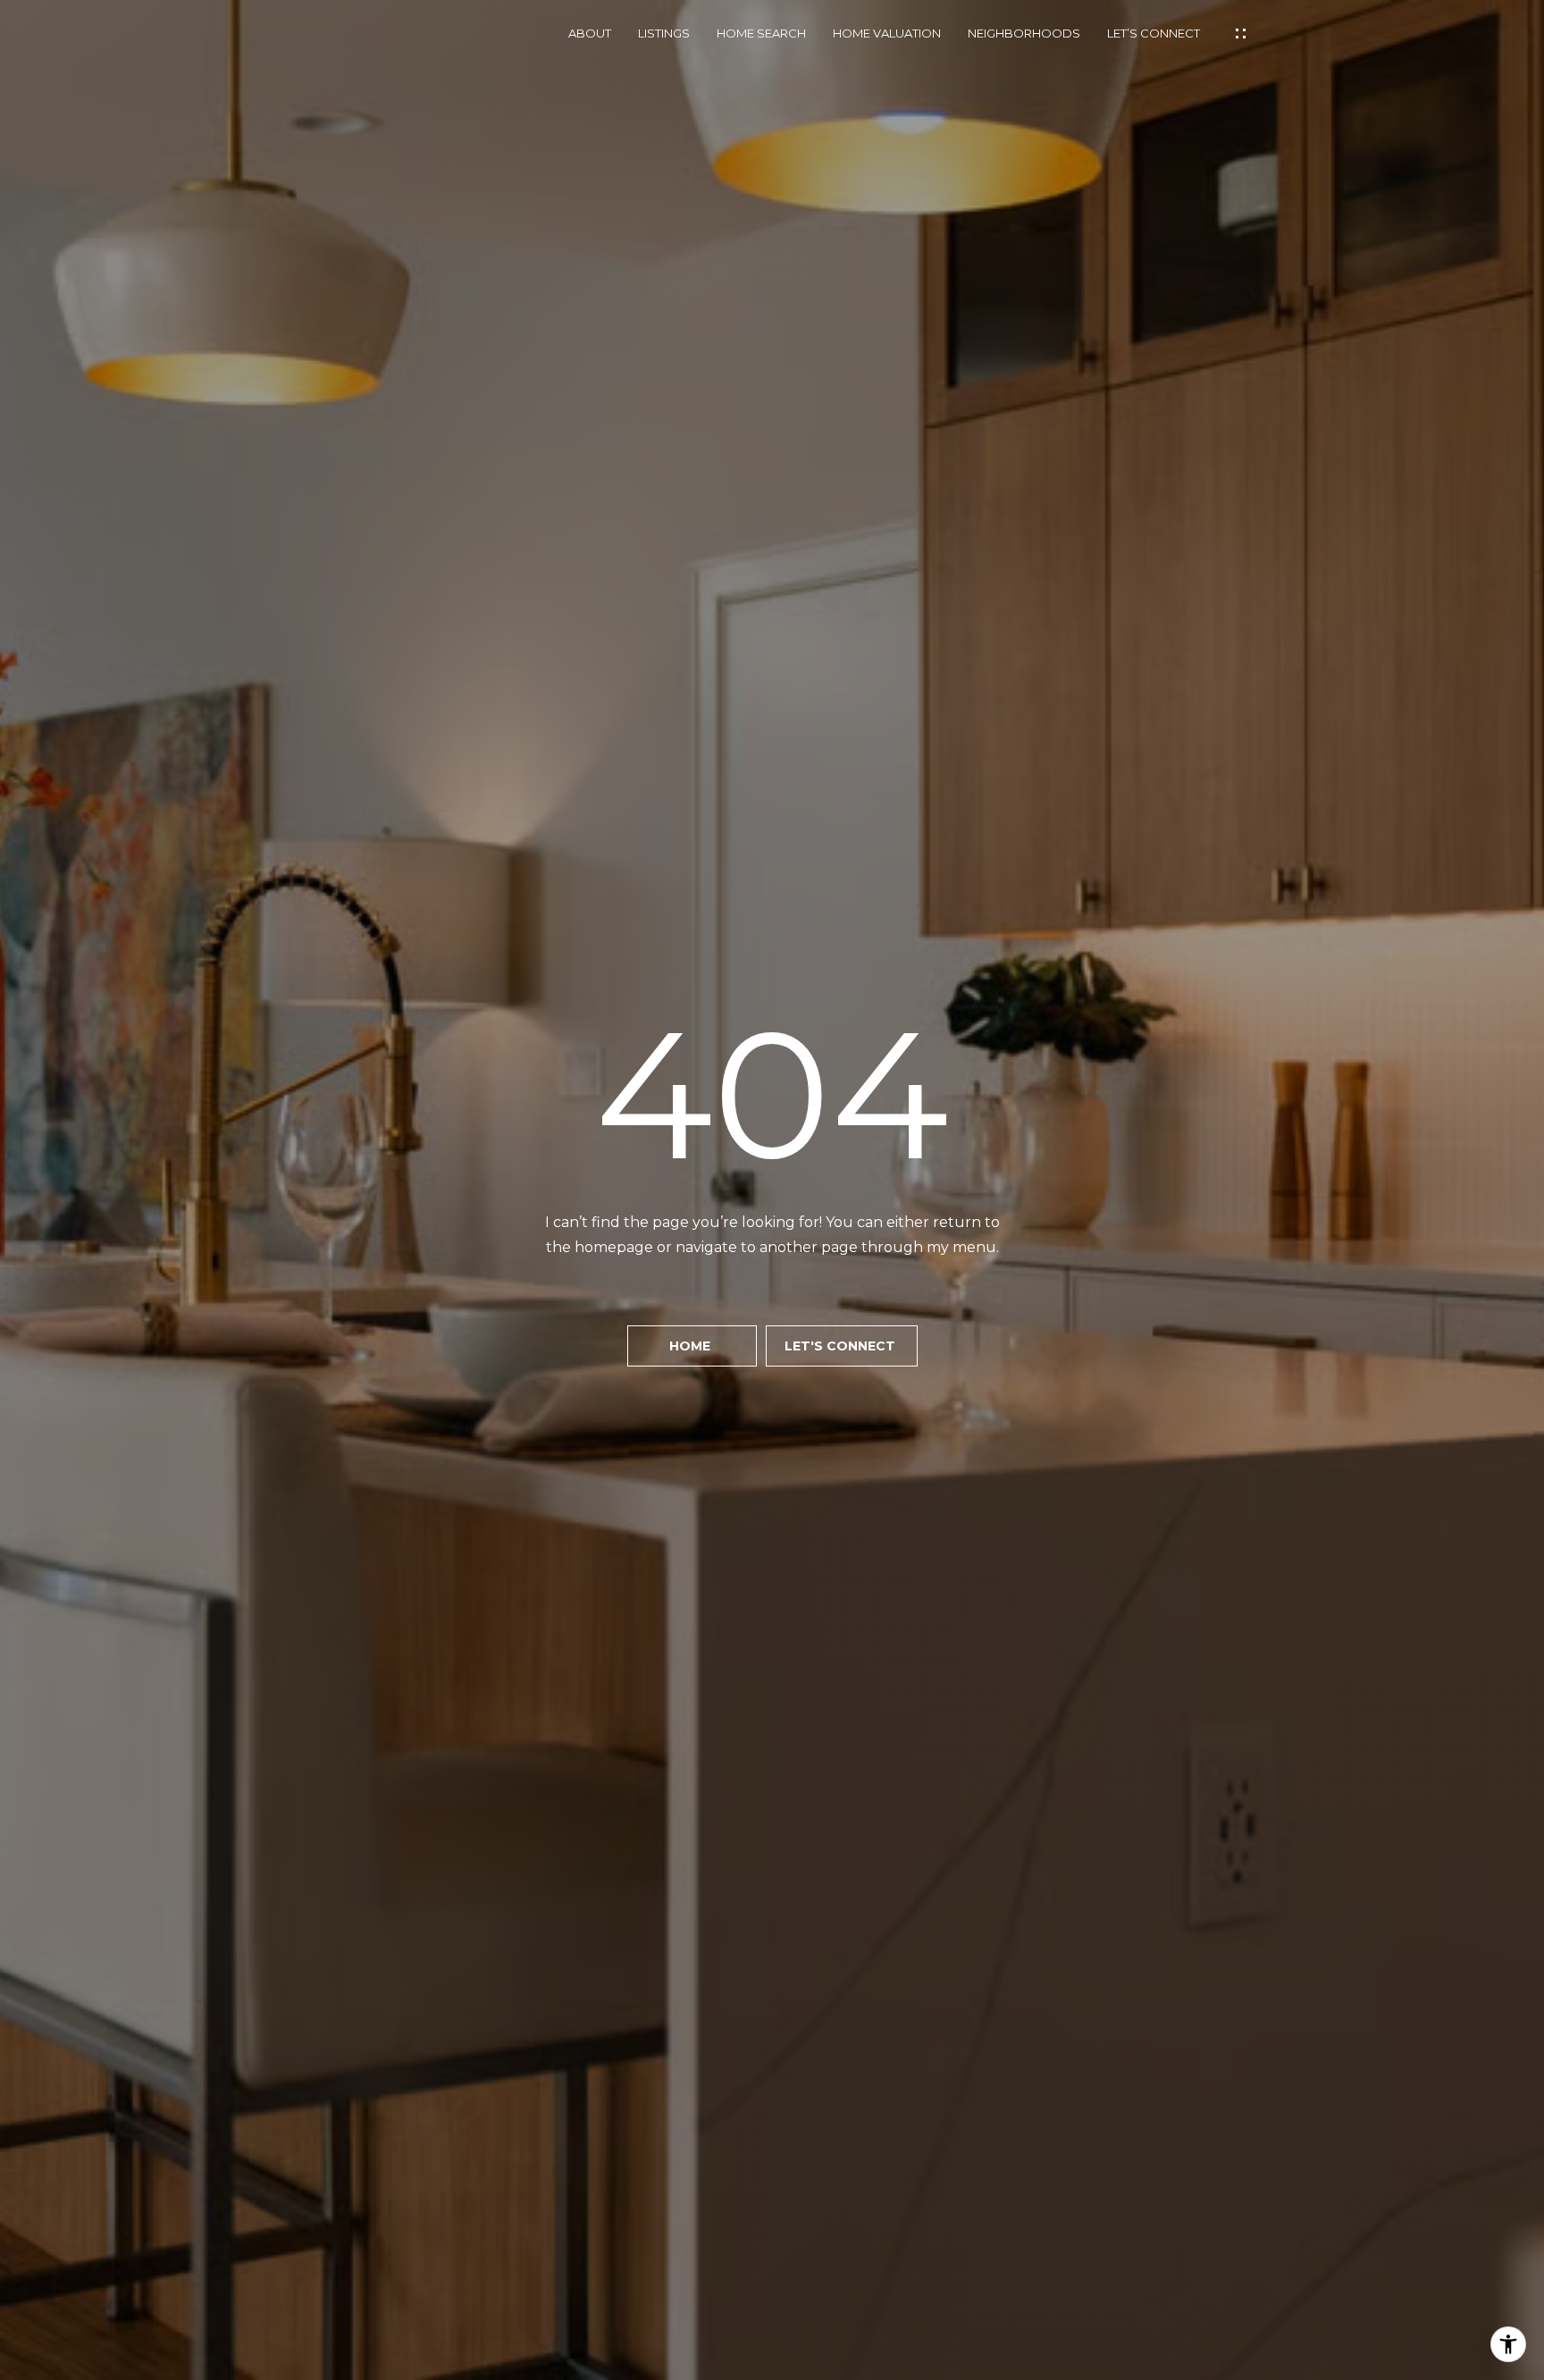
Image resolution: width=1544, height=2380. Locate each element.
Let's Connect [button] (842, 1346)
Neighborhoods (1024, 34)
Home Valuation (887, 34)
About (590, 34)
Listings (664, 34)
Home (692, 1346)
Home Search (761, 34)
